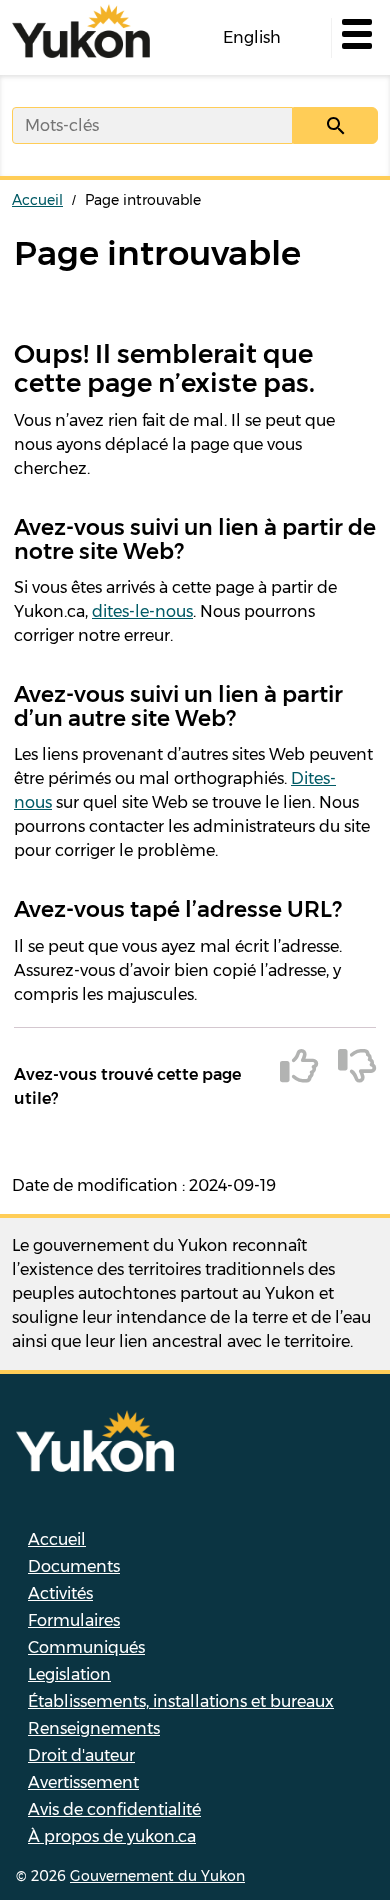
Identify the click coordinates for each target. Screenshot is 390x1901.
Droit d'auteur (81, 1755)
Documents (74, 1566)
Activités (60, 1593)
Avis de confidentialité (114, 1809)
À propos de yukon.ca (112, 1836)
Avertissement (83, 1782)
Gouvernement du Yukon (157, 1876)
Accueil (37, 200)
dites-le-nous (142, 611)
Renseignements (94, 1728)
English (252, 37)
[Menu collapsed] (355, 38)
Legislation (69, 1674)
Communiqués (86, 1647)
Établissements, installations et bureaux (181, 1701)
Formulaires (74, 1620)
